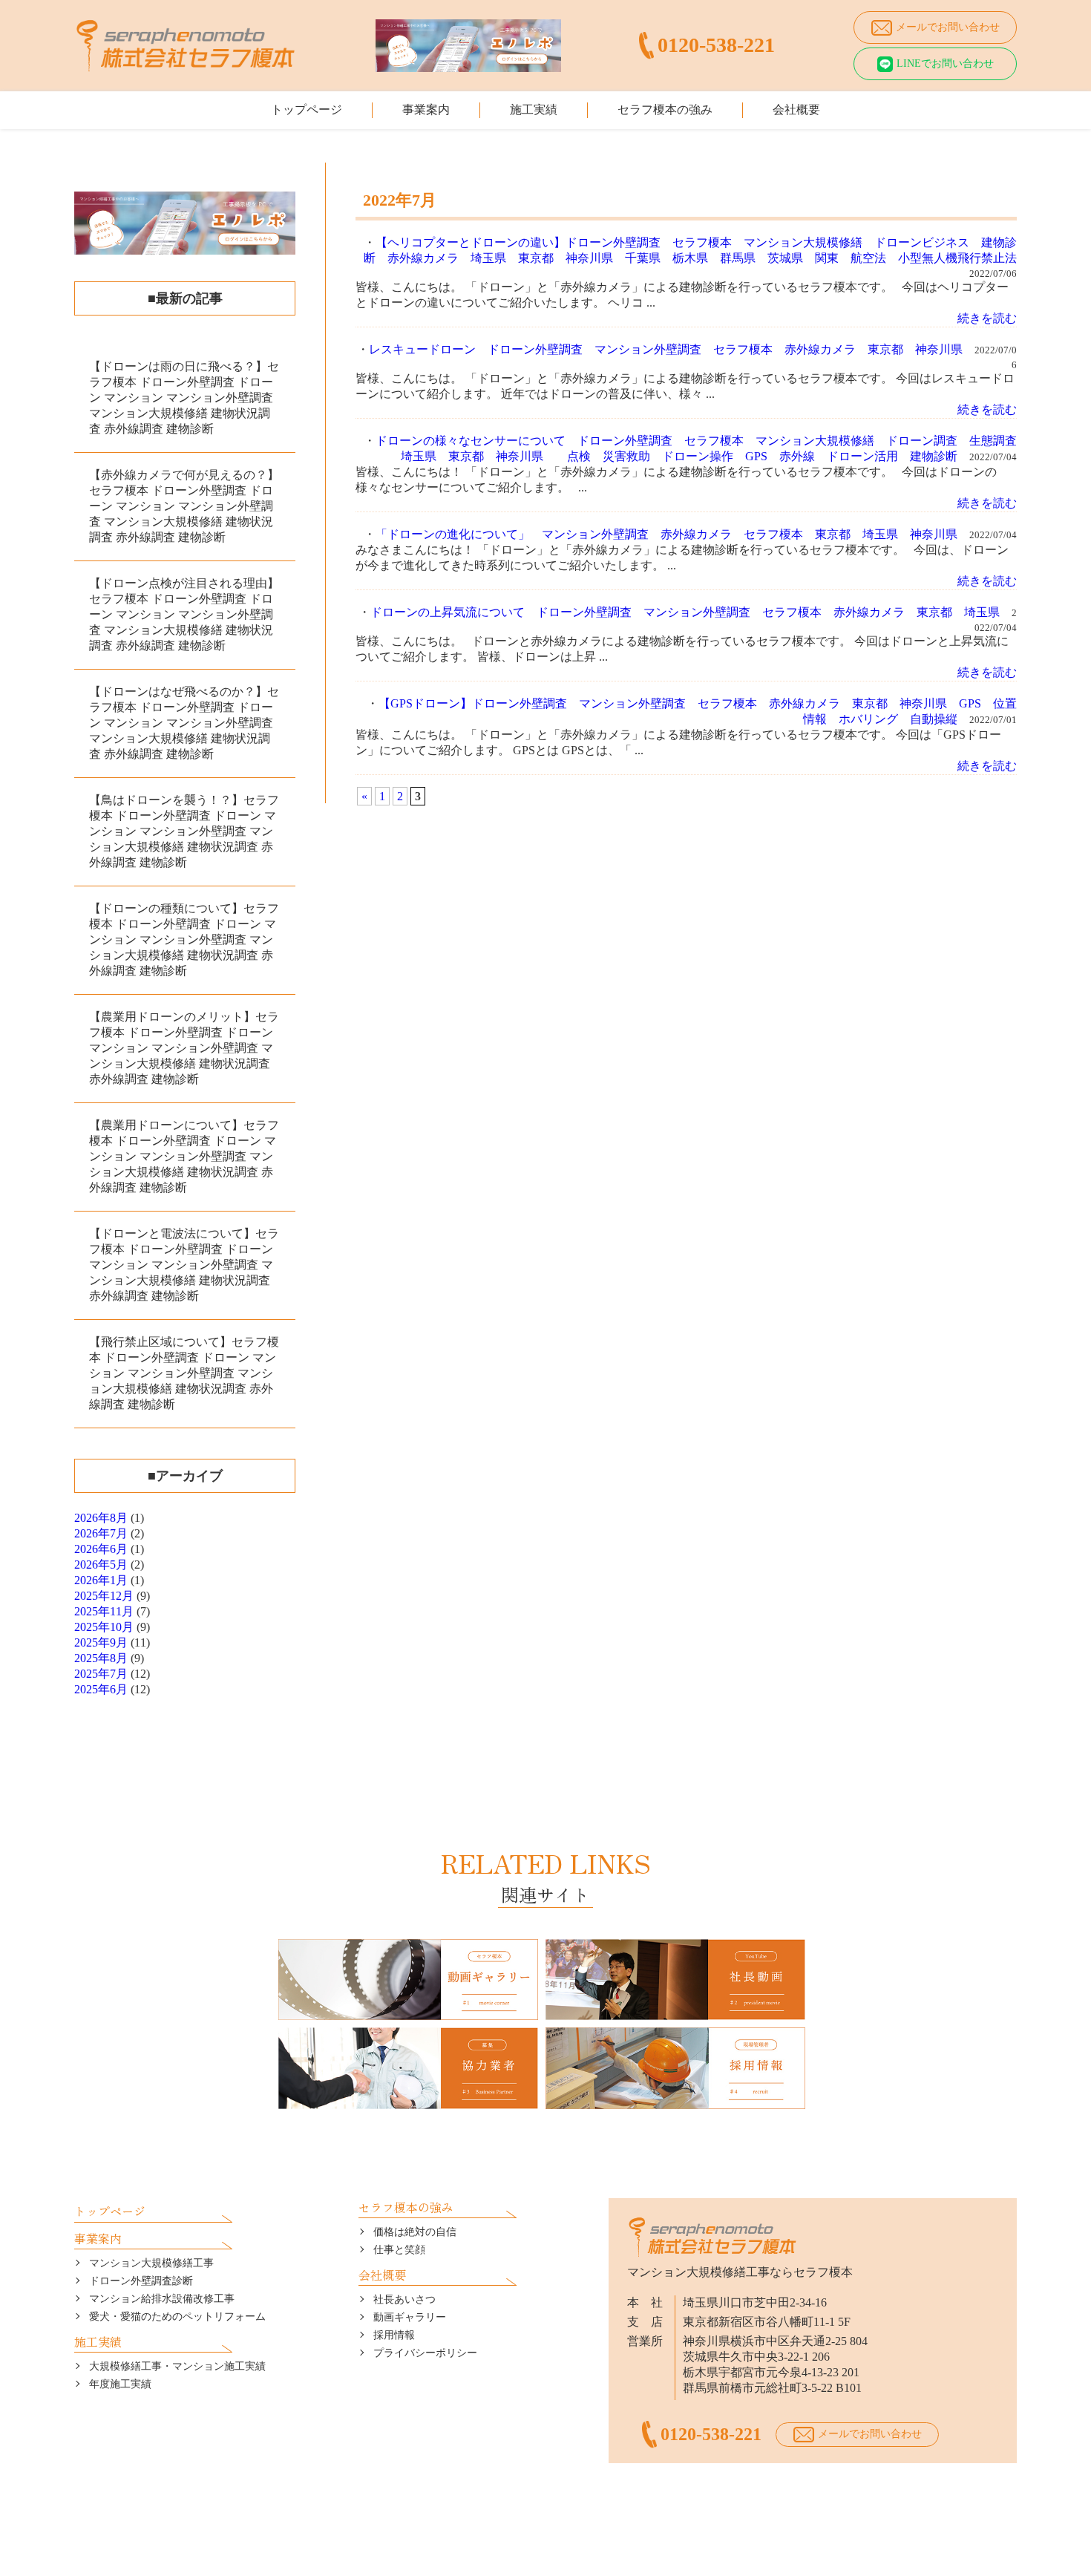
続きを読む (987, 318)
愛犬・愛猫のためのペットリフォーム (177, 2317)
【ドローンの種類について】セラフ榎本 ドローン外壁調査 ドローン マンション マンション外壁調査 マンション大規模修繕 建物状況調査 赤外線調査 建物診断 (184, 939)
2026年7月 (101, 1533)
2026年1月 (101, 1580)
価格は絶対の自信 (415, 2232)
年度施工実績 (120, 2384)
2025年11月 (104, 1611)
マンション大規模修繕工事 (151, 2263)
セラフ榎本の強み (665, 109)
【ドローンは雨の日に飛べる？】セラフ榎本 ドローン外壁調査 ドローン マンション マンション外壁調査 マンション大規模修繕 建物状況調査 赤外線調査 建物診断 (184, 398)
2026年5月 (101, 1565)
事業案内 (426, 109)
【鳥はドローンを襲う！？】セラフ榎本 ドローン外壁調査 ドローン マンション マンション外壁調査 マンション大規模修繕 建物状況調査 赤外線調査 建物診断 (184, 831)
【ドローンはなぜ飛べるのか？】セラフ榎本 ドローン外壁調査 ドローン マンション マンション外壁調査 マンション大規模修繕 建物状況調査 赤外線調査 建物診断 (184, 723)
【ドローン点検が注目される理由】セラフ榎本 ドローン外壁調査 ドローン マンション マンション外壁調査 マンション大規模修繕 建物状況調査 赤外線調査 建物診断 (184, 614)
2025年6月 (101, 1689)
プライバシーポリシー (425, 2353)
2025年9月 (101, 1642)
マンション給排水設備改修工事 (162, 2299)
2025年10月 (104, 1627)
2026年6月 (101, 1549)
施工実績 (534, 109)
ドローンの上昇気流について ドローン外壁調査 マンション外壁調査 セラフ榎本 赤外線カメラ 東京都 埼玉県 (685, 612)
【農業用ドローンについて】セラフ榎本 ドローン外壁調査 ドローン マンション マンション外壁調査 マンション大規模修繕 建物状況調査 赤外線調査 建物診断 (184, 1156)
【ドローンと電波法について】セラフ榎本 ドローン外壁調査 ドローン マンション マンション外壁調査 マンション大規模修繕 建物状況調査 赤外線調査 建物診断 (184, 1265)
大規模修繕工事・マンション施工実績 (177, 2366)
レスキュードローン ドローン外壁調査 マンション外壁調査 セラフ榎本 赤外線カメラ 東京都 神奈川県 (666, 349)
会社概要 (796, 109)
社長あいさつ (404, 2299)
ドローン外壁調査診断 (141, 2281)
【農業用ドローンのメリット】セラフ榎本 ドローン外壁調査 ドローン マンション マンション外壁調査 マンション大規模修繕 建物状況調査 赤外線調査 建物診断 (184, 1048)
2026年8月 (101, 1518)
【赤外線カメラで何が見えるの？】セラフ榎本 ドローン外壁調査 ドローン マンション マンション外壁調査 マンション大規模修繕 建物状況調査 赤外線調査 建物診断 (184, 506)
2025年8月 (101, 1658)
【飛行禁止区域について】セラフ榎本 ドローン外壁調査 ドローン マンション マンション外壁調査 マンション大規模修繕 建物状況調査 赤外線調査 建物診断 (184, 1373)
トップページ (307, 109)
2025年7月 (101, 1674)
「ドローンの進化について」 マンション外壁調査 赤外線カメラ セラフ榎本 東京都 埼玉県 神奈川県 (666, 534)
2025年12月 (104, 1596)
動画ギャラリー (410, 2317)
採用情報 (394, 2335)
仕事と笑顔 (399, 2250)
